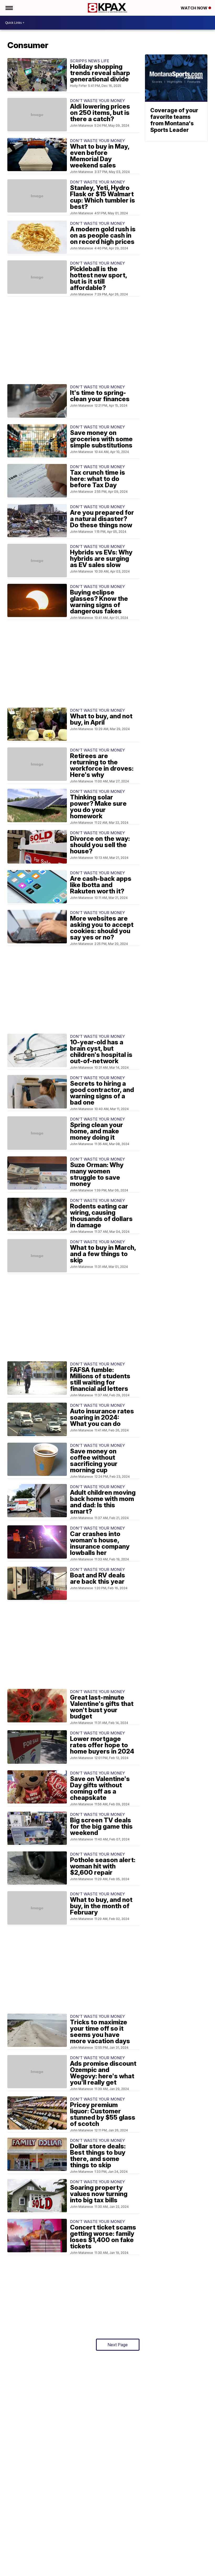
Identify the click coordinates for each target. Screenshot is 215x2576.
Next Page (118, 2345)
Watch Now (195, 8)
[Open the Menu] (9, 8)
